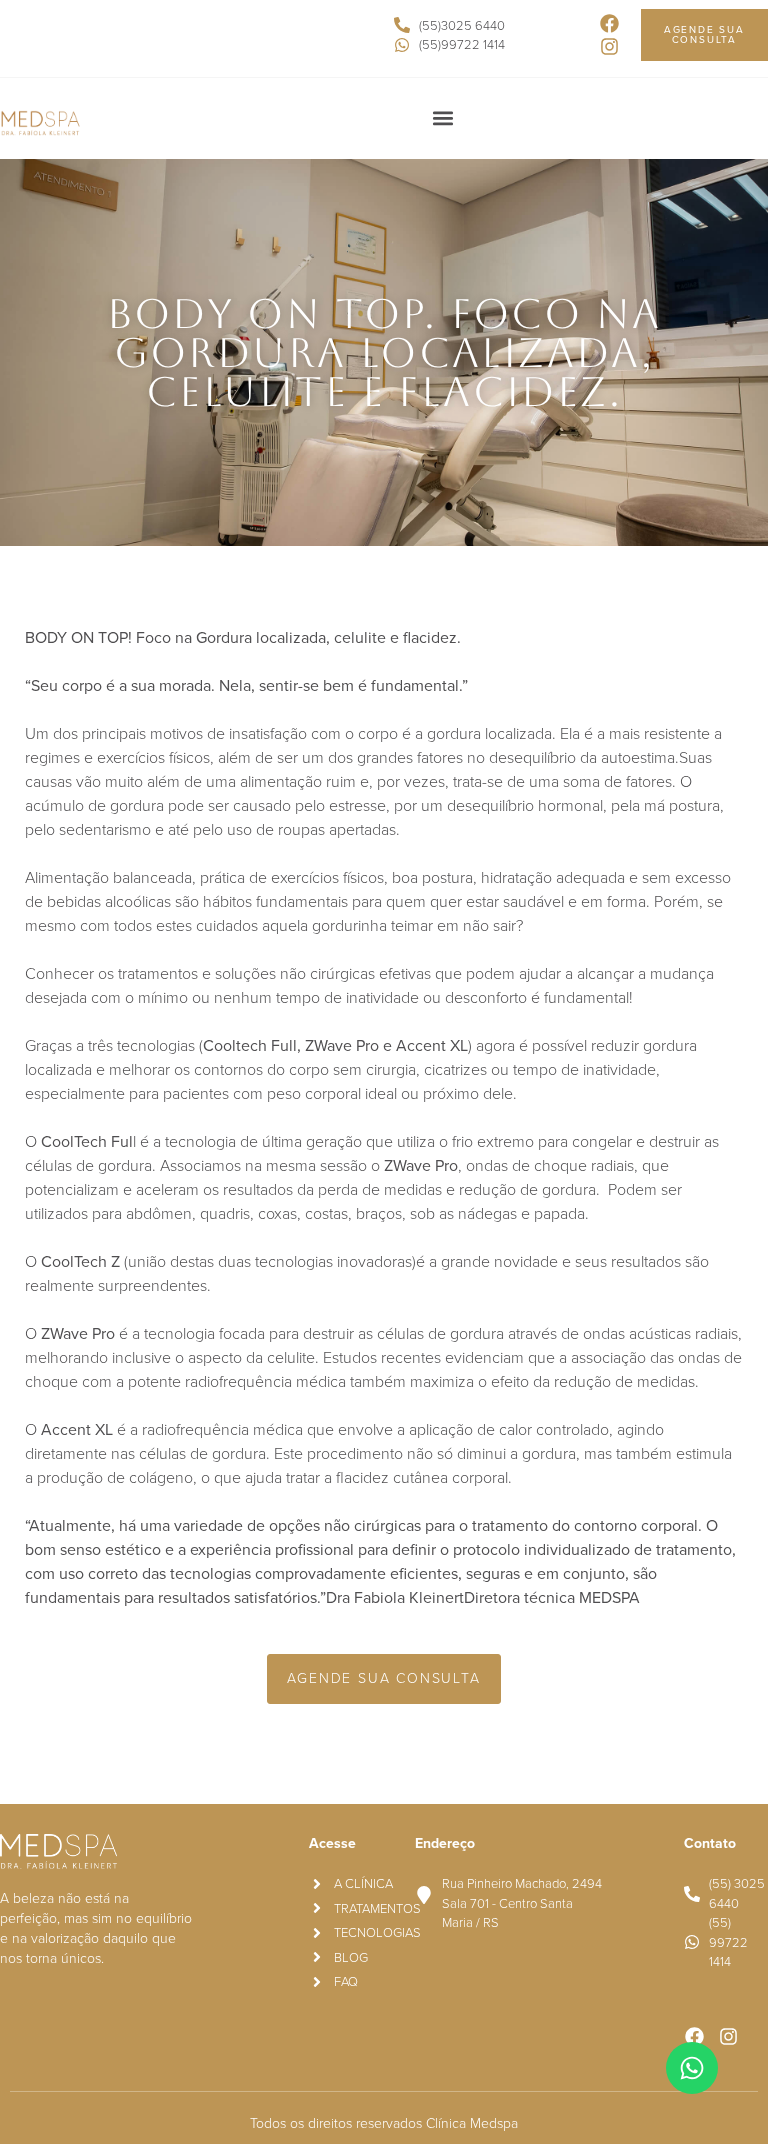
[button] (442, 117)
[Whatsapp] (692, 2068)
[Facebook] (609, 23)
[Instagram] (609, 46)
